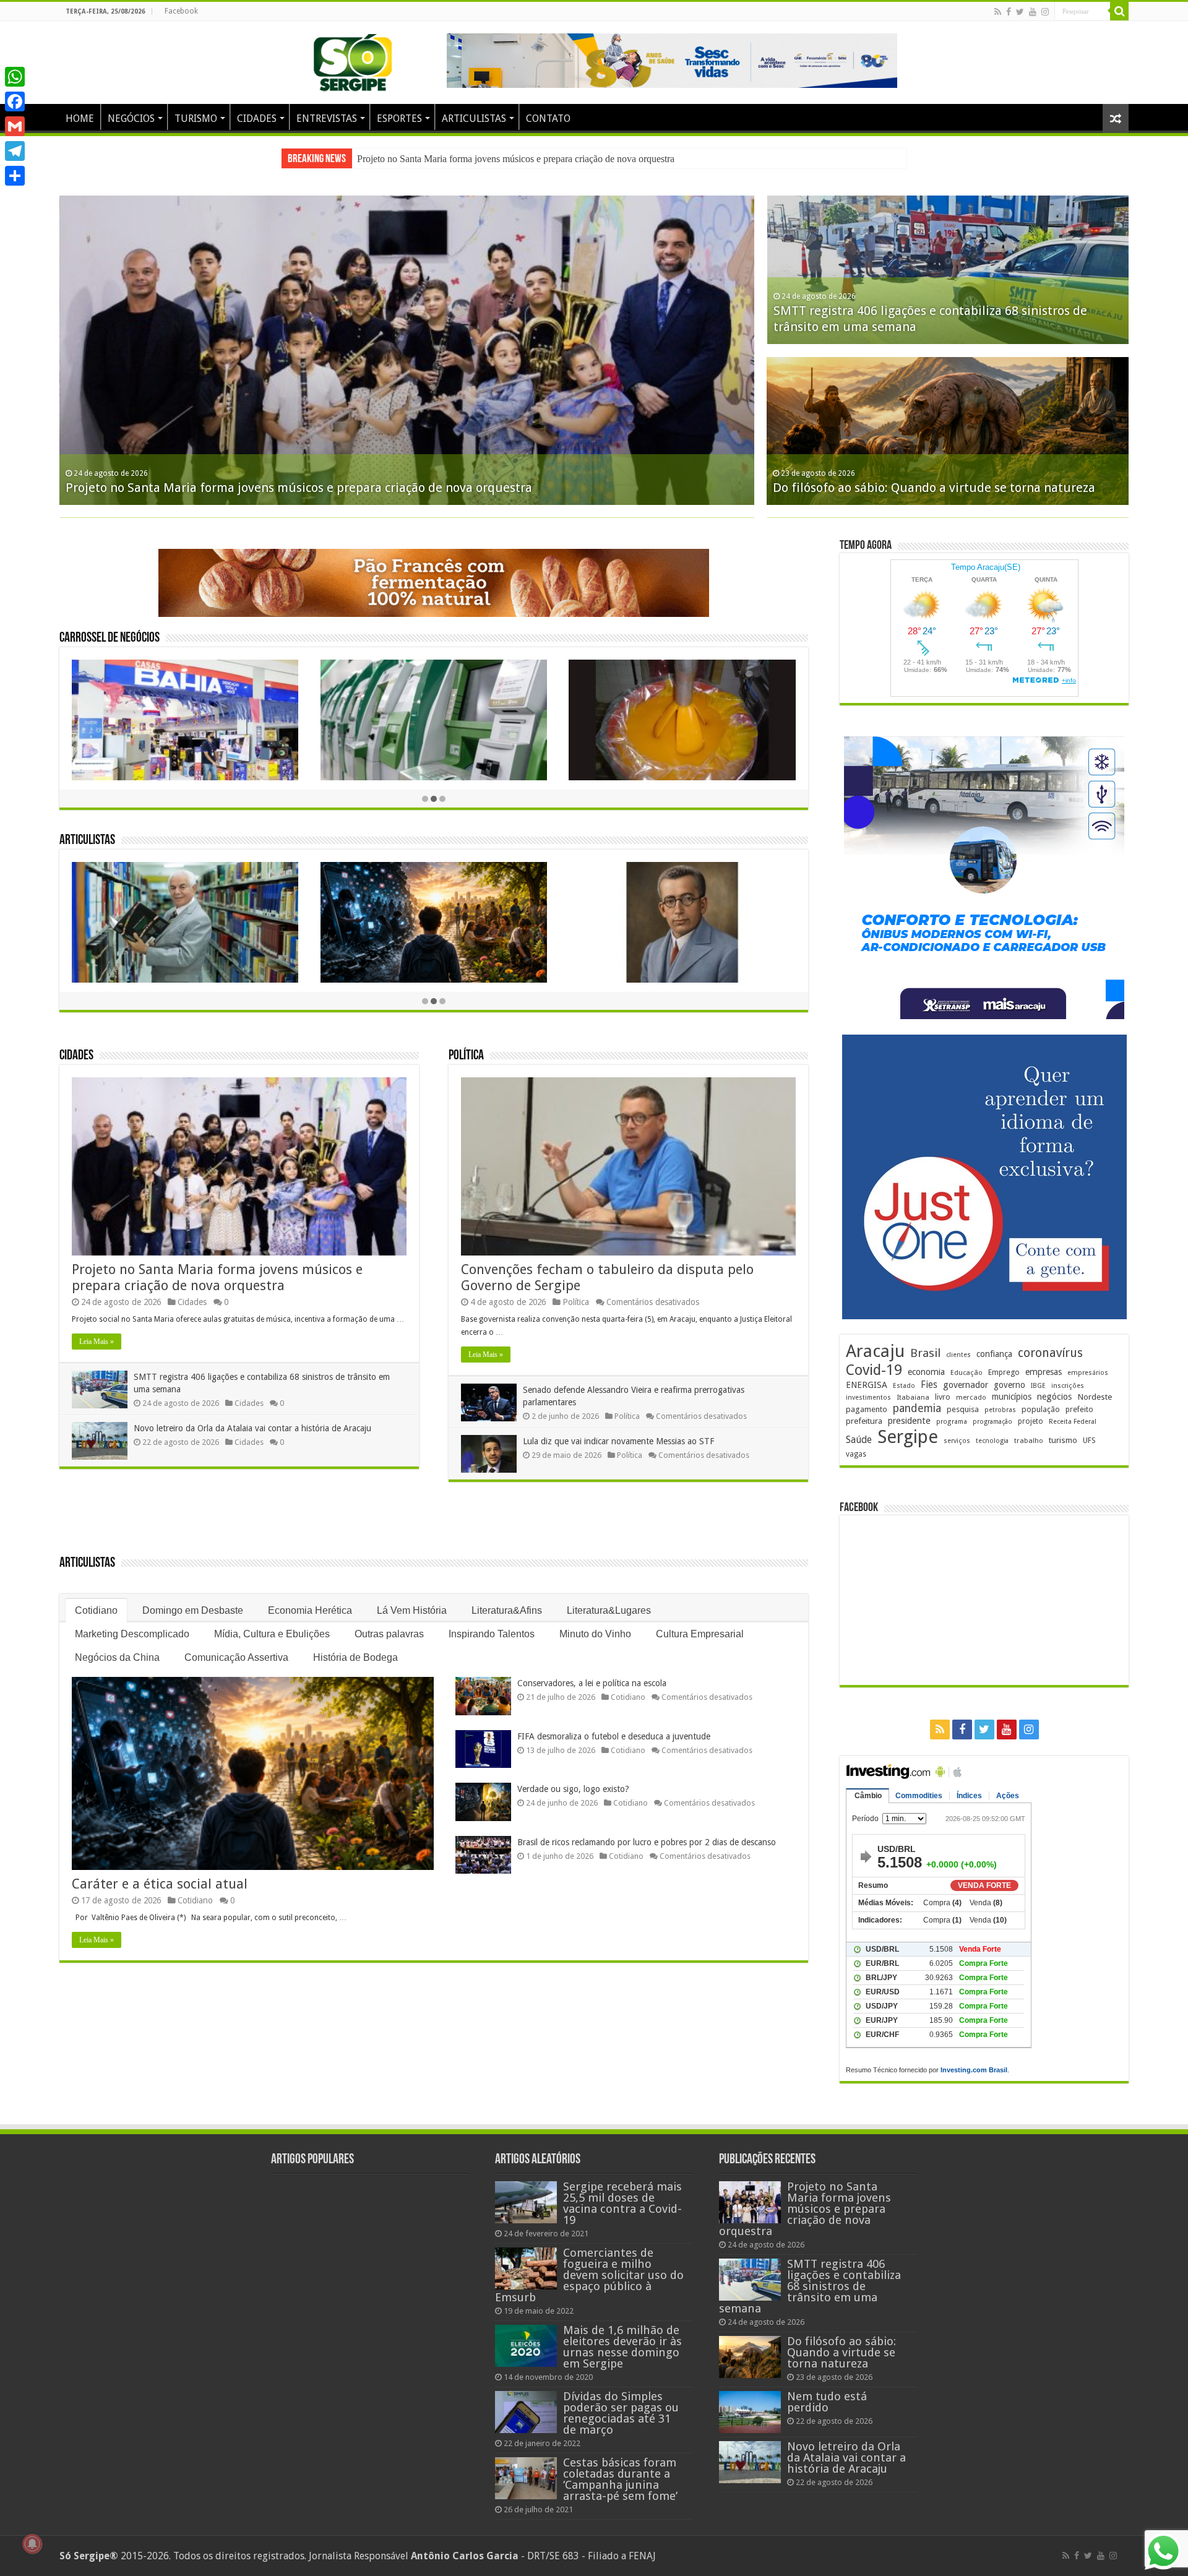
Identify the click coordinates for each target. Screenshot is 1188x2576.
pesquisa (963, 1409)
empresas (1044, 1372)
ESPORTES (399, 118)
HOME (80, 118)
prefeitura (864, 1421)
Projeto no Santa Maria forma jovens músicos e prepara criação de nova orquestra (299, 488)
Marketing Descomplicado (132, 1634)
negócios (1054, 1397)
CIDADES (257, 118)
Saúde (859, 1440)
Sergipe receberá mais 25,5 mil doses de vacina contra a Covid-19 (622, 2203)
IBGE (1038, 1386)
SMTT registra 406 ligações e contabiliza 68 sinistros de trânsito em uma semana (514, 159)
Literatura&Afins (507, 1610)
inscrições (1068, 1386)
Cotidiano (96, 1610)
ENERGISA (867, 1385)
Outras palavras (389, 1634)
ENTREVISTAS (327, 118)
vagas (856, 1454)
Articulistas (87, 841)
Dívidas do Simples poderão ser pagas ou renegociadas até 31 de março (621, 2413)
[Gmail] (15, 126)
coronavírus (1050, 1353)
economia (926, 1372)
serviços (957, 1441)
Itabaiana (913, 1397)
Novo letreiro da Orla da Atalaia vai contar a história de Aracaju (252, 1428)
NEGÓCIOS (131, 118)
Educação (966, 1373)
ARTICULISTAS (474, 118)
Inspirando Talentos (492, 1634)
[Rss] (998, 12)
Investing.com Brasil (974, 2070)
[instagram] (1045, 12)
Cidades (76, 1056)
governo (1009, 1385)
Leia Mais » (97, 1342)
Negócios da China (117, 1657)
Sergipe (908, 1437)
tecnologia (992, 1441)
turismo (1063, 1440)
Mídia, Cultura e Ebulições (272, 1634)
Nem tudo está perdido (827, 2402)
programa (952, 1422)
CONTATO (548, 118)
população (1041, 1409)
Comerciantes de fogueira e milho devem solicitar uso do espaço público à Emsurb (589, 2275)
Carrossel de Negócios (110, 638)
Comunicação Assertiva (236, 1657)
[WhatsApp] (15, 77)
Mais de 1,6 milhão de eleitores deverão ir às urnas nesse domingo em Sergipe (622, 2347)
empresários (1088, 1373)
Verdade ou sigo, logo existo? (573, 1789)
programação (992, 1422)
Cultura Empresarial (700, 1634)
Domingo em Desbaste (193, 1610)
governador (966, 1385)
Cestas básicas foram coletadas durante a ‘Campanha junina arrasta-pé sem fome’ (620, 2479)
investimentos (868, 1398)
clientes (958, 1355)
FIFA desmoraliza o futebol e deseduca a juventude (614, 1736)
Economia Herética (310, 1610)
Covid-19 (874, 1370)
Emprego (1004, 1372)
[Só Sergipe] (353, 60)
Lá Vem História (412, 1610)
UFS (1089, 1440)
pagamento (867, 1409)
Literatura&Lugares (609, 1610)
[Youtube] (1033, 12)
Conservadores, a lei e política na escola (592, 1683)
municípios (1012, 1397)
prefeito (1079, 1409)
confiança (994, 1354)
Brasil (925, 1353)
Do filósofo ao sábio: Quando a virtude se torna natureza (934, 488)
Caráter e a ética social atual (160, 1884)
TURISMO (196, 118)
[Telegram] (15, 151)
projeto (1031, 1421)
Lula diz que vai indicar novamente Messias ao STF (618, 1441)
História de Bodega (355, 1657)
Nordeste (1095, 1397)
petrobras (1000, 1410)
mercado (971, 1397)
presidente (909, 1421)
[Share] (15, 176)
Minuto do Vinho (595, 1634)
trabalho (1029, 1441)
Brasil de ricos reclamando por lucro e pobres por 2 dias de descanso (647, 1842)
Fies (929, 1385)
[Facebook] (1009, 12)
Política (466, 1056)
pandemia (917, 1408)
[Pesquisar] (1119, 11)
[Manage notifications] (32, 2544)
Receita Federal (1073, 1422)
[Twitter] (1020, 12)
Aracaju (875, 1351)
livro (943, 1397)
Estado (904, 1386)
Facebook (181, 11)
